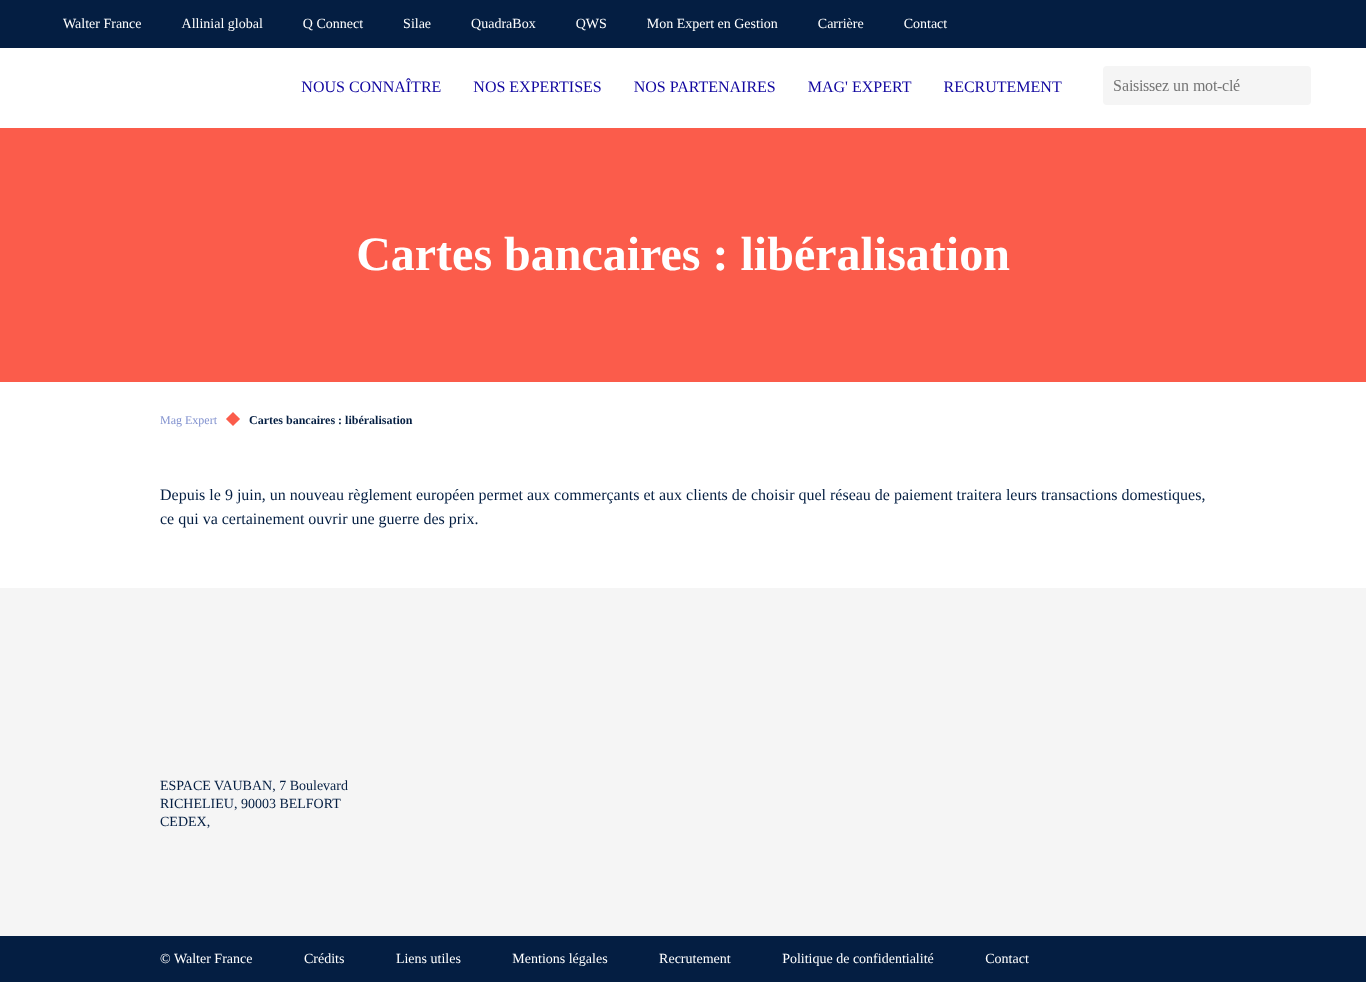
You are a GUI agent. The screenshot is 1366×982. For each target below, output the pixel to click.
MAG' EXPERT (860, 87)
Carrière (841, 24)
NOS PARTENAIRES (705, 87)
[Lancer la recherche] (1295, 85)
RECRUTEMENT (1002, 87)
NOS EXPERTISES (537, 87)
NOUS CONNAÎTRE (371, 87)
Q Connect (333, 24)
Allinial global (222, 24)
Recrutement (695, 959)
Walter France (102, 24)
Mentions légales (559, 959)
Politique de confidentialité (858, 959)
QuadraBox (503, 24)
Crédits (324, 959)
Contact (926, 24)
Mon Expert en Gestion (712, 24)
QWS (591, 24)
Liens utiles (428, 959)
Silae (417, 24)
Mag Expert (188, 420)
